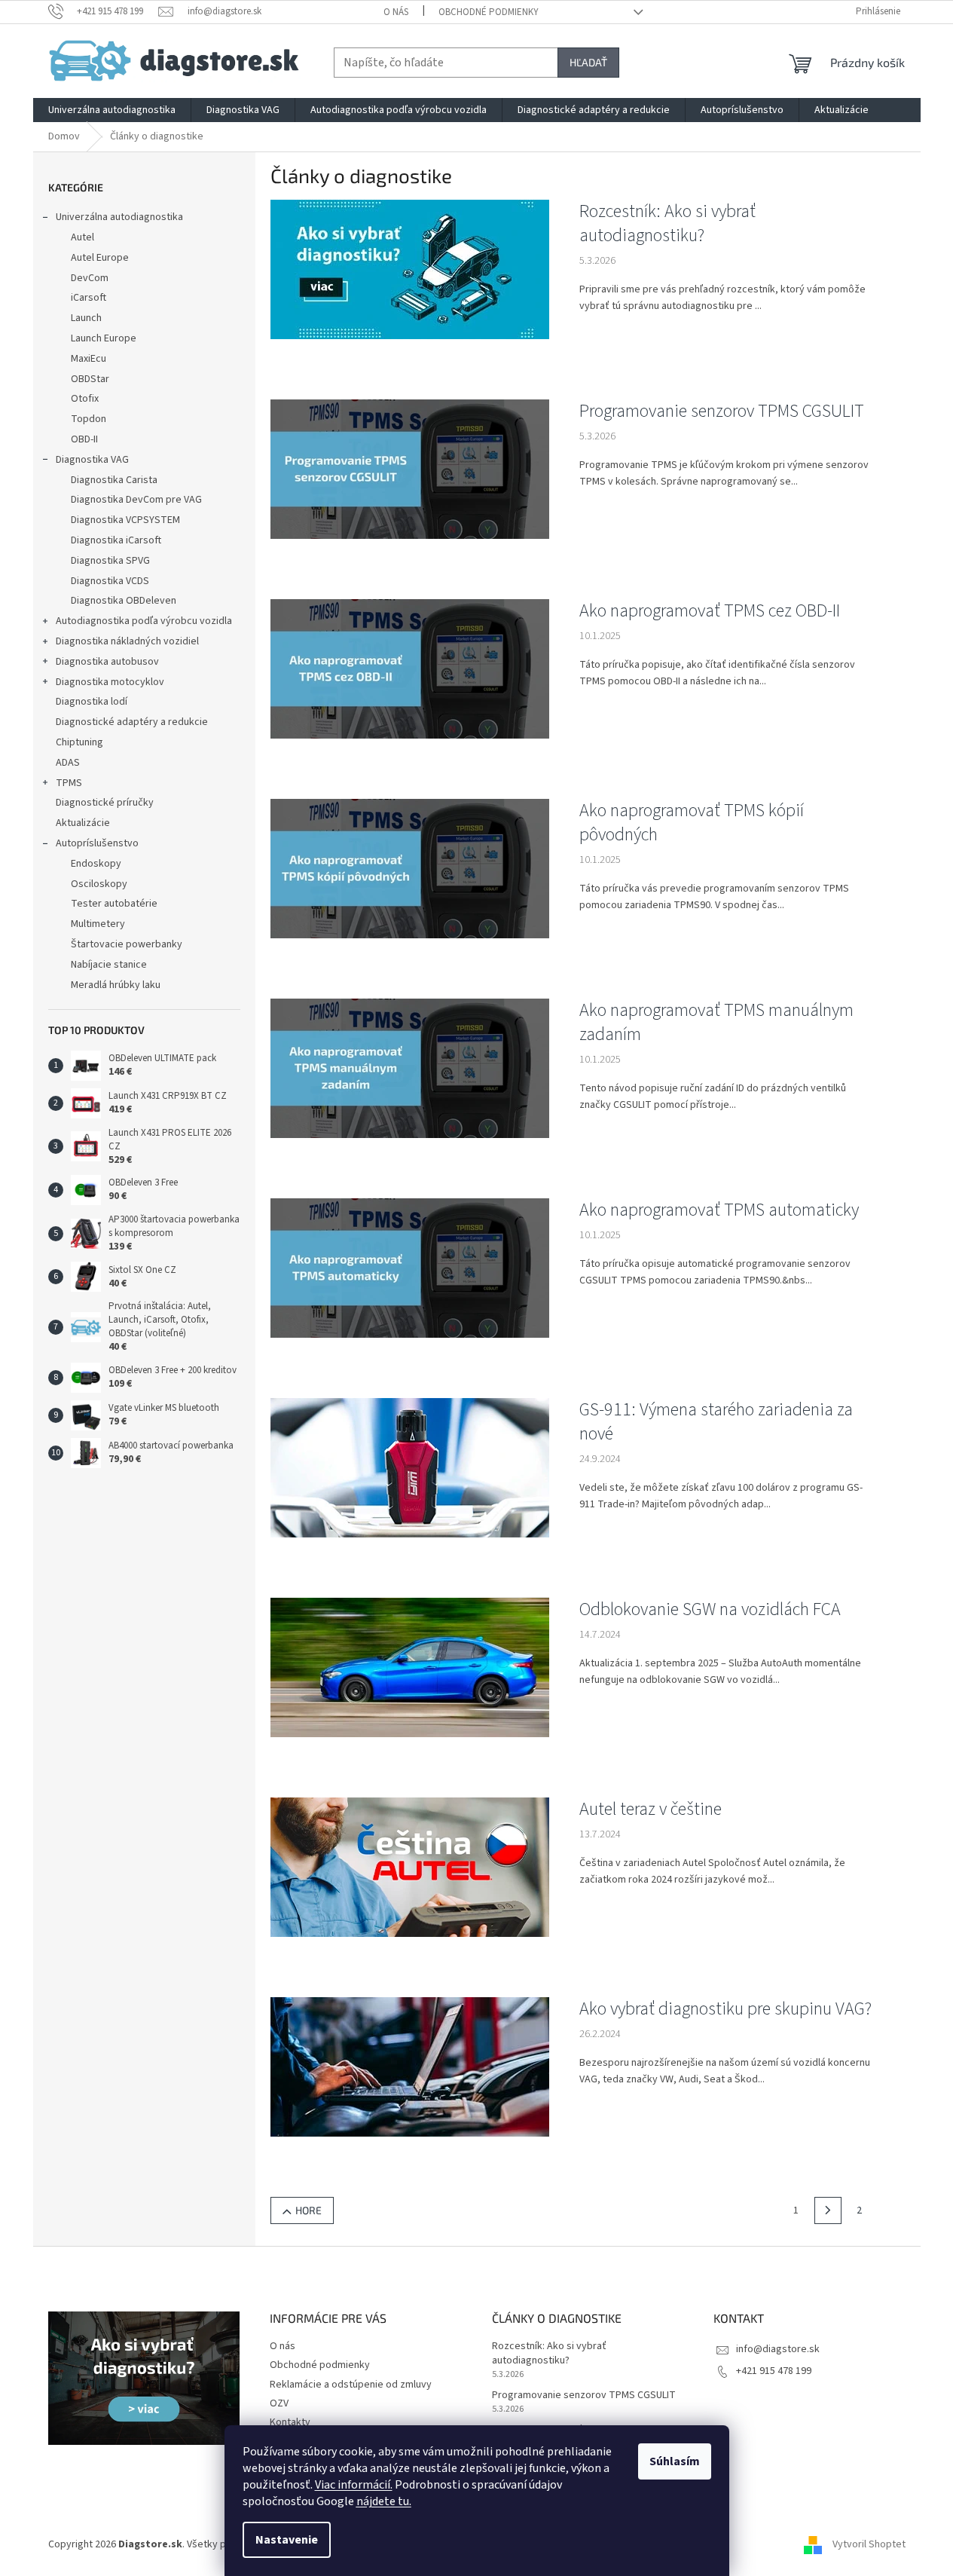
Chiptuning (79, 742)
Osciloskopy (99, 884)
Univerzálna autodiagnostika (119, 217)
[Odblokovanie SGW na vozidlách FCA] (410, 1667)
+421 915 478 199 (774, 2371)
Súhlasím (675, 2461)
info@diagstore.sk (778, 2349)
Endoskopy (96, 864)
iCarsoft (89, 298)
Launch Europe (104, 338)
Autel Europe (100, 258)
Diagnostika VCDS (110, 581)
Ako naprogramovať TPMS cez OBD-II (710, 611)
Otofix (85, 399)
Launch (86, 318)
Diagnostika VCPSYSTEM (125, 520)
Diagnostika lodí (92, 702)
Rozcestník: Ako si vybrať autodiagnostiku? (667, 224)
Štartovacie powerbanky (127, 944)
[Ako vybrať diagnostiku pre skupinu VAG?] (410, 2067)
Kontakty (290, 2422)
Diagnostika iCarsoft (116, 540)
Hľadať (588, 62)
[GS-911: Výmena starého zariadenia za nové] (410, 1467)
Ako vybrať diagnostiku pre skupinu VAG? (725, 2009)
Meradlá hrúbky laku (116, 985)
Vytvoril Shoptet (869, 2544)
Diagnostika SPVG (110, 561)
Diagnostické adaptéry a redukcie (132, 722)
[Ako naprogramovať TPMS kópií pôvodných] (410, 868)
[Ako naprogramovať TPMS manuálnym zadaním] (410, 1068)
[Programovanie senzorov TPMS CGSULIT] (410, 469)
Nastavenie (287, 2540)
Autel (82, 237)
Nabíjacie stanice (109, 965)
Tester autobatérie (114, 904)
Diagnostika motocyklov (110, 682)
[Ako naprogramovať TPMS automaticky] (410, 1268)
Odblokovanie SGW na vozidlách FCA (710, 1610)
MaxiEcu (89, 359)
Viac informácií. (354, 2485)
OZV (279, 2403)
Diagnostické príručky (105, 803)
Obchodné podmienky (489, 12)
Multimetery (98, 924)
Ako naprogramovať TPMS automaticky (719, 1210)
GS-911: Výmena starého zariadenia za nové (716, 1422)
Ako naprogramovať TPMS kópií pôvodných (692, 823)
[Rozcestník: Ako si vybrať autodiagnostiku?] (410, 269)
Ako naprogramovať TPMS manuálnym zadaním (716, 1023)
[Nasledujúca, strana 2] (828, 2210)
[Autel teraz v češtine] (410, 1867)
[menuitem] (112, 110)
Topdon (89, 419)
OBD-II (84, 439)
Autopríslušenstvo (97, 843)
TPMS (69, 783)
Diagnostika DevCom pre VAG (136, 500)
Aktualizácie (83, 823)
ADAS (68, 763)
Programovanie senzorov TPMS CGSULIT (722, 411)
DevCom (90, 278)
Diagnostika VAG (92, 460)
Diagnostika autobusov (107, 662)
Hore (309, 2210)
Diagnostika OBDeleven (124, 601)
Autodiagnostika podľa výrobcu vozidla (144, 621)
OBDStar (90, 379)
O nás (396, 12)
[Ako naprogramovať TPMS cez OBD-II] (410, 668)
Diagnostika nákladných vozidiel (127, 641)
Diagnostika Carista (114, 480)
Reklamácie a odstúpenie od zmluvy (351, 2385)
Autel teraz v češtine (651, 1810)
